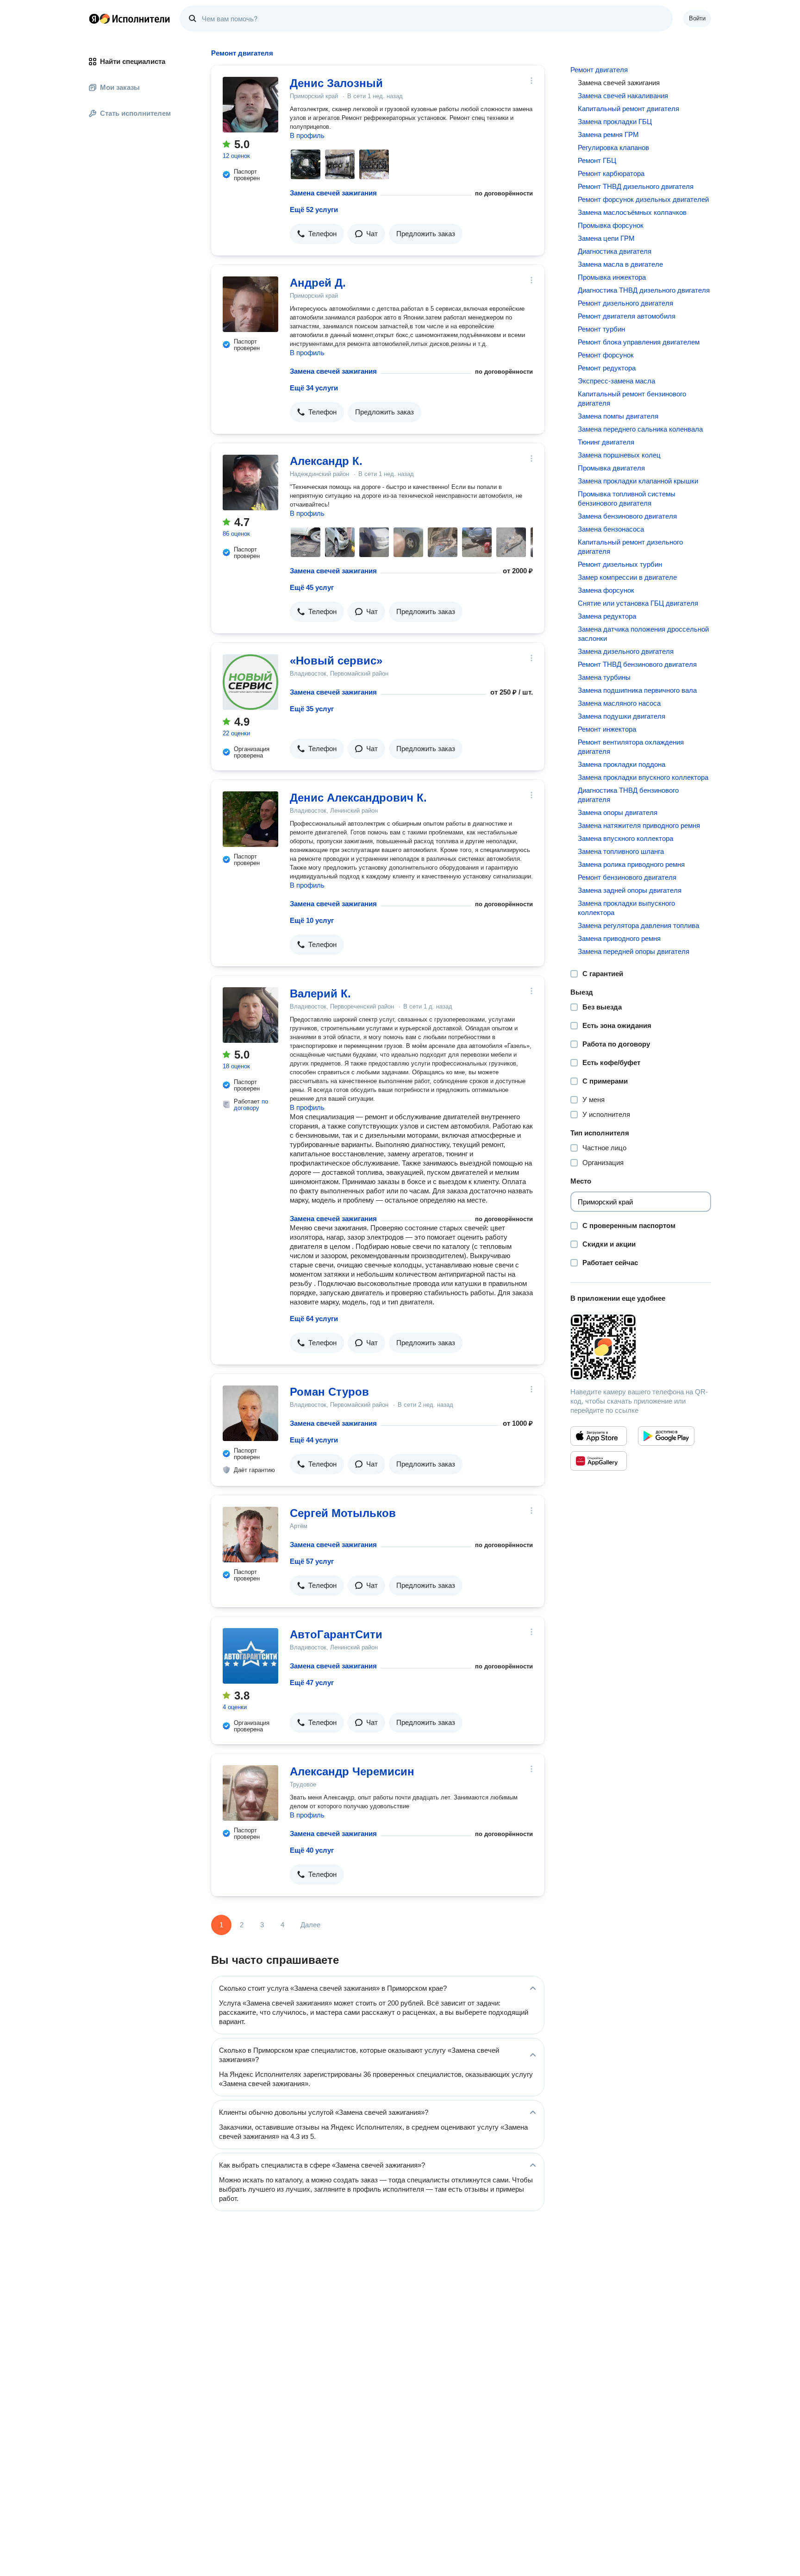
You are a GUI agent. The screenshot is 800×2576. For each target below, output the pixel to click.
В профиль (307, 135)
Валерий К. (320, 993)
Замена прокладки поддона (622, 764)
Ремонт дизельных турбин (620, 564)
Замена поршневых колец (619, 455)
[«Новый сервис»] (250, 682)
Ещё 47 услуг (312, 1683)
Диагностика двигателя (615, 251)
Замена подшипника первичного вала (637, 690)
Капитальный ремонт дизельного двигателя (630, 547)
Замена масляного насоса (619, 703)
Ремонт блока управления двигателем (639, 342)
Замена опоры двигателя (618, 812)
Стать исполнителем (135, 113)
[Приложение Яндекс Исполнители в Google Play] (666, 1436)
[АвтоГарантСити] (250, 1656)
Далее (310, 1925)
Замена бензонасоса (611, 529)
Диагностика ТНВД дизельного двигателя (644, 290)
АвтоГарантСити (336, 1634)
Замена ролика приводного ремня (631, 864)
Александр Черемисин (352, 1771)
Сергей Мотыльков (343, 1513)
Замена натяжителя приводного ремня (639, 825)
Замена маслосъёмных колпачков (632, 212)
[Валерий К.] (250, 1015)
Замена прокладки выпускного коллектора (626, 908)
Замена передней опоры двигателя (634, 951)
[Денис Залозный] (250, 105)
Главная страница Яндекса (94, 19)
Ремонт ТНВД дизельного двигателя (636, 186)
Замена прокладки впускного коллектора (643, 777)
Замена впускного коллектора (625, 838)
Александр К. (326, 461)
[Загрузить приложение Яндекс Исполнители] (641, 1347)
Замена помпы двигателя (618, 416)
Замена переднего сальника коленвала (640, 429)
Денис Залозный (336, 83)
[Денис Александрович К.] (250, 819)
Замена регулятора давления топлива (638, 925)
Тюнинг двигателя (606, 442)
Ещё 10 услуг (312, 920)
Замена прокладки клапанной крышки (638, 481)
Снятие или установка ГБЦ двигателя (638, 603)
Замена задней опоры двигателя (630, 890)
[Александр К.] (250, 483)
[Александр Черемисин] (250, 1793)
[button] (317, 234)
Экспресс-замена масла (616, 381)
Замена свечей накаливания (623, 96)
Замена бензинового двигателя (627, 516)
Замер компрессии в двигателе (627, 577)
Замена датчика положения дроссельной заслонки (643, 634)
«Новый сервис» (336, 661)
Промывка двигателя (611, 468)
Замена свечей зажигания (333, 193)
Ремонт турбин (601, 329)
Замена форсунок (606, 590)
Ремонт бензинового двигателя (627, 877)
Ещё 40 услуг (312, 1850)
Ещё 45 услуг (312, 587)
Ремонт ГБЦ (597, 160)
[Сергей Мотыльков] (250, 1535)
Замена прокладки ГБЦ (615, 122)
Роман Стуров (329, 1392)
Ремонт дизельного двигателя (625, 303)
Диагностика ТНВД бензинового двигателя (628, 795)
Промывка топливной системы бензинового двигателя (627, 498)
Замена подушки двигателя (622, 716)
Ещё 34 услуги (314, 388)
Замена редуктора (607, 616)
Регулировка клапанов (613, 147)
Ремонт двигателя (599, 70)
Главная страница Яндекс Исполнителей (130, 19)
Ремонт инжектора (607, 729)
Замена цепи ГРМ (606, 238)
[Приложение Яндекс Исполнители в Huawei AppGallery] (599, 1461)
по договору (251, 1105)
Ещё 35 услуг (312, 709)
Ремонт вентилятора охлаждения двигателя (631, 747)
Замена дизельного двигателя (626, 651)
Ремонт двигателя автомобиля (627, 316)
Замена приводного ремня (619, 938)
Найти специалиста (133, 61)
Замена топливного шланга (621, 851)
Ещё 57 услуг (312, 1561)
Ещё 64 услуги (314, 1319)
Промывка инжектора (612, 277)
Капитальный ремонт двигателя (628, 109)
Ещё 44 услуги (314, 1440)
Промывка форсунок (611, 225)
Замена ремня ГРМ (608, 135)
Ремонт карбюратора (611, 173)
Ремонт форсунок (606, 355)
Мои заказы (120, 87)
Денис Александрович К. (358, 798)
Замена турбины (604, 677)
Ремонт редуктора (607, 368)
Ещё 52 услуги (314, 210)
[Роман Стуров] (250, 1413)
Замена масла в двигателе (620, 264)
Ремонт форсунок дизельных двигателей (643, 199)
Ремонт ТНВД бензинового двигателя (637, 664)
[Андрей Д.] (250, 304)
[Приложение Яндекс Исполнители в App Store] (599, 1436)
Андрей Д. (318, 283)
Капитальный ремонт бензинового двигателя (632, 398)
